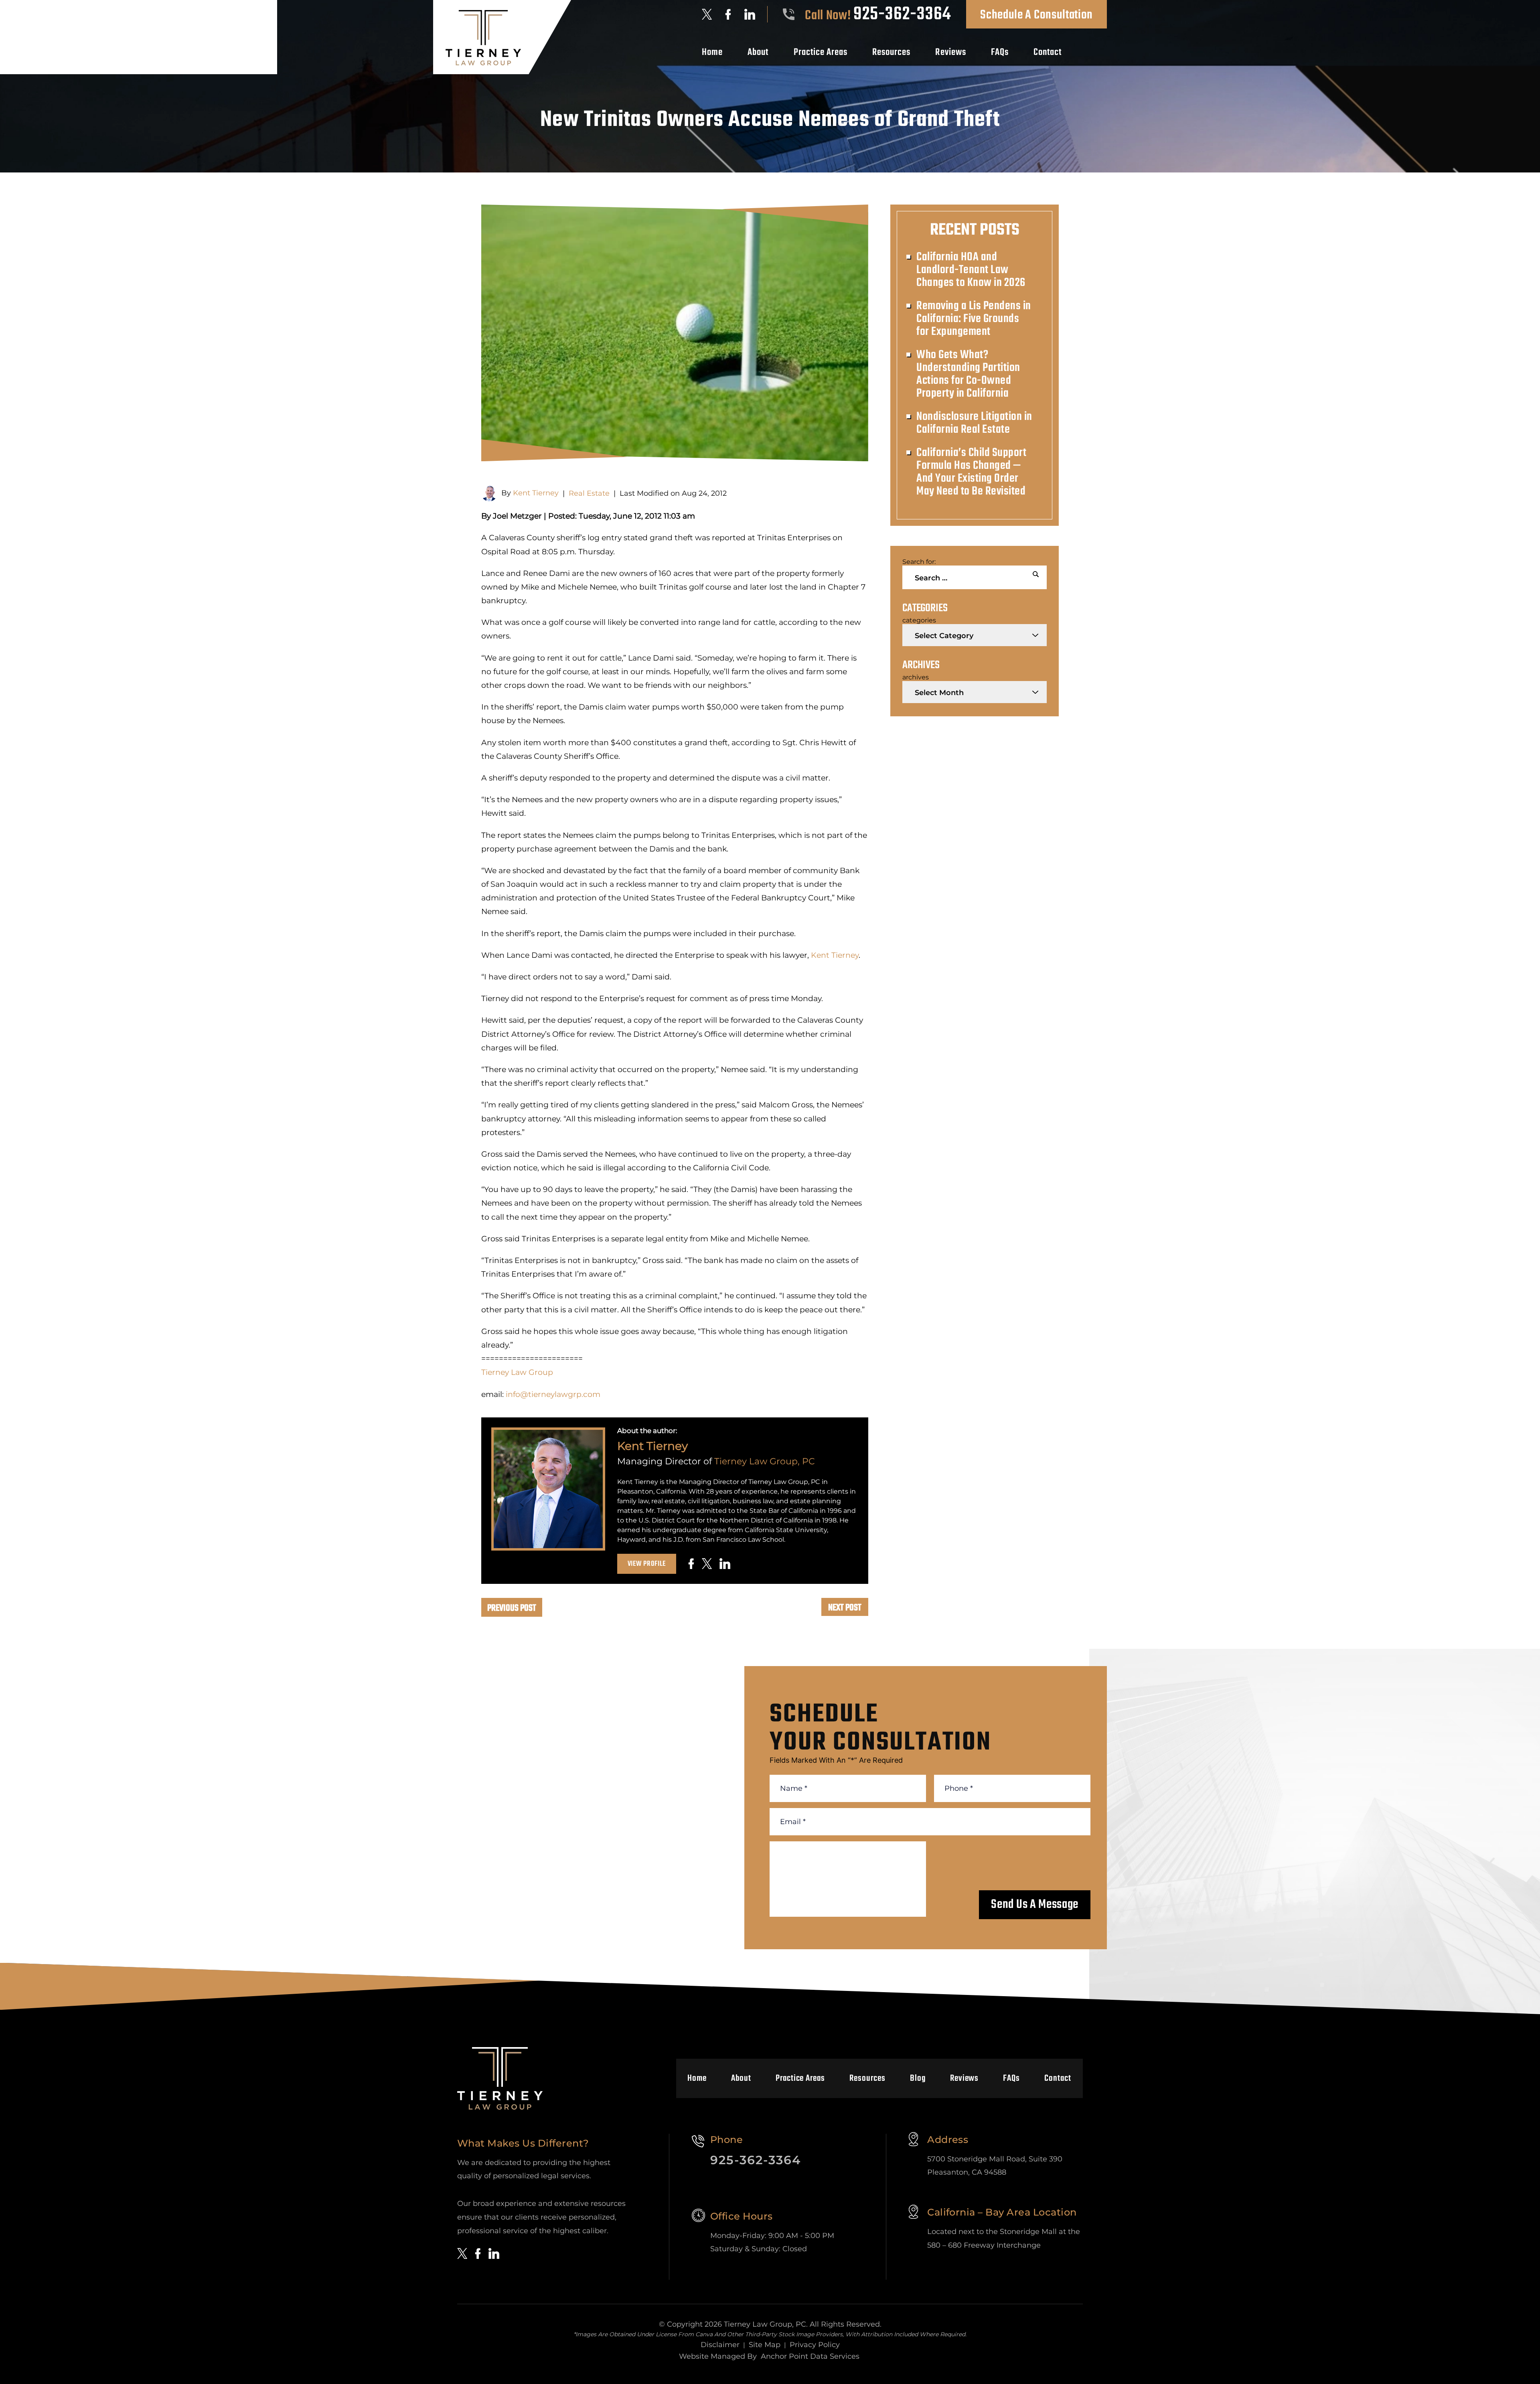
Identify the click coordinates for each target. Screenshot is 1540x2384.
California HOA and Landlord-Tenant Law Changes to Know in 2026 (971, 270)
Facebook (728, 14)
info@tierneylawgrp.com (553, 1394)
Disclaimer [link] (720, 2345)
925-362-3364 (902, 14)
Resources (891, 53)
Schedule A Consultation (1036, 15)
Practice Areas (821, 53)
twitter (707, 1564)
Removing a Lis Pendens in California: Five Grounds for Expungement (974, 319)
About (758, 53)
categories (919, 620)
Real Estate (589, 493)
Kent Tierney (536, 493)
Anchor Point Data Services (810, 2356)
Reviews (950, 53)
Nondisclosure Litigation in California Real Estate (974, 423)
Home (712, 53)
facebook (691, 1564)
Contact (1048, 53)
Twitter (707, 14)
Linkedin (750, 14)
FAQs (1000, 53)
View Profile (647, 1564)
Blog (918, 2078)
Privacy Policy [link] (815, 2345)
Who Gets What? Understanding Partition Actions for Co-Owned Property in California (968, 374)
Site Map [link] (765, 2345)
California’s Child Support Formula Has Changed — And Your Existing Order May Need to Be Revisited (971, 472)
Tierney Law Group (517, 1372)
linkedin (725, 1564)
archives (916, 677)
